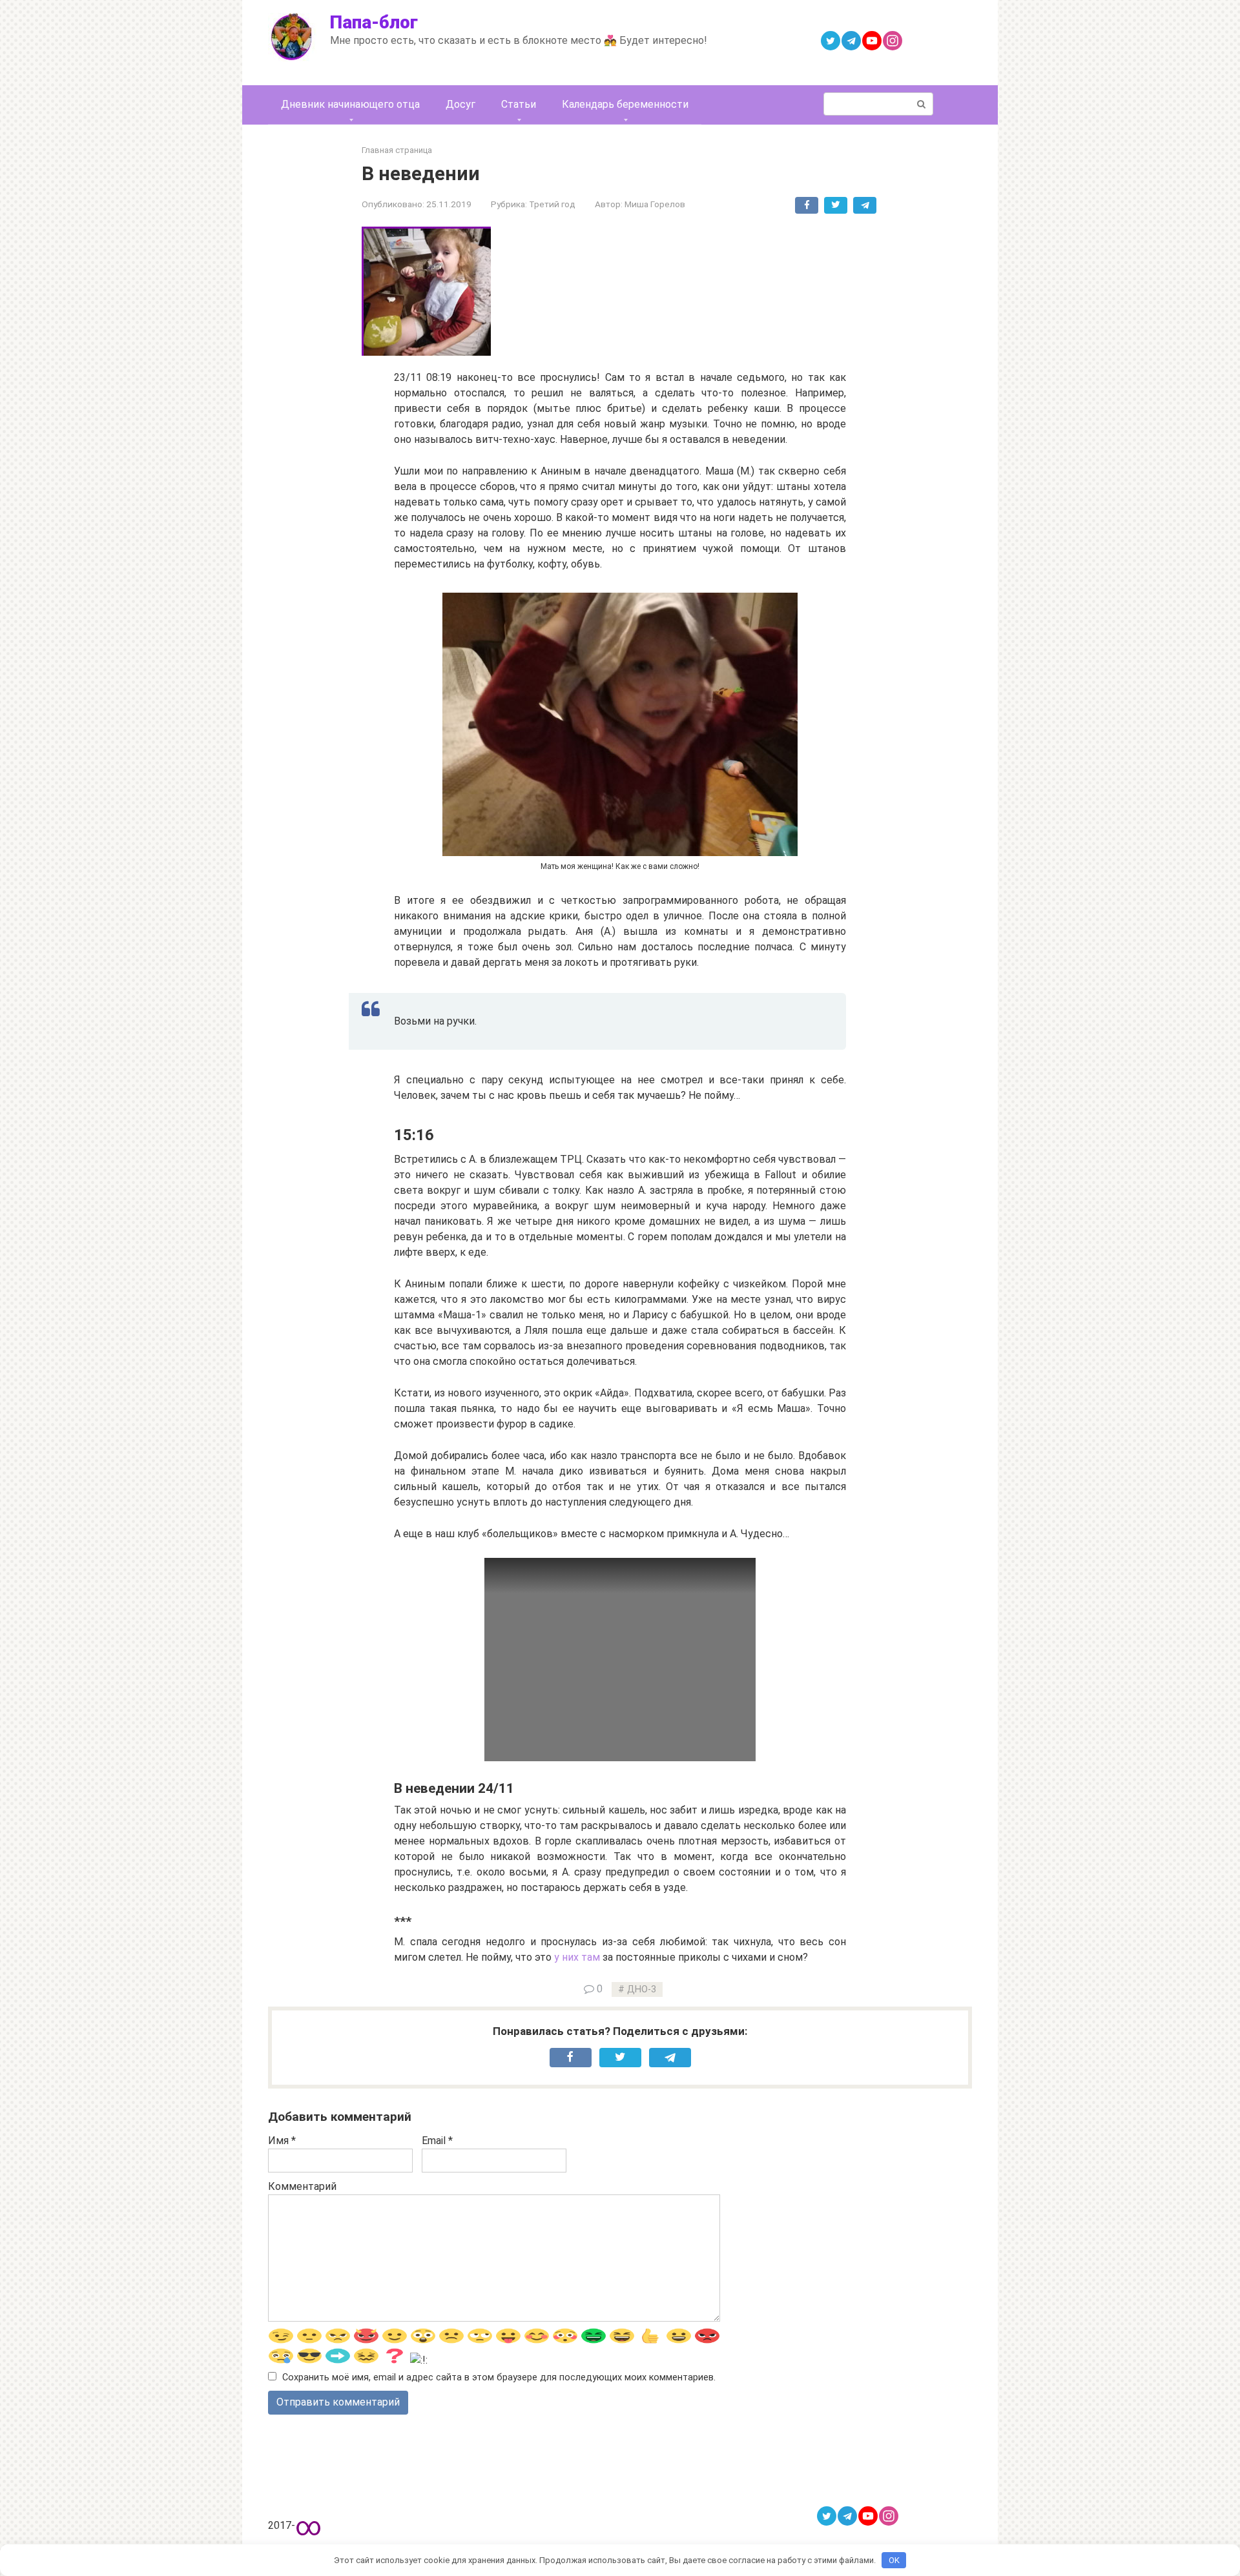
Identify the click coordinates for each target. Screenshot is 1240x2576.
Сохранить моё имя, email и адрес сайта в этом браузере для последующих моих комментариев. (499, 2377)
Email (437, 2141)
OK (894, 2560)
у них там (577, 1957)
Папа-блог (374, 22)
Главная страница (397, 150)
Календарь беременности (625, 104)
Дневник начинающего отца (350, 104)
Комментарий (302, 2186)
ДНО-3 (642, 1989)
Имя (282, 2141)
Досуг (460, 104)
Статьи (519, 104)
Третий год (552, 204)
